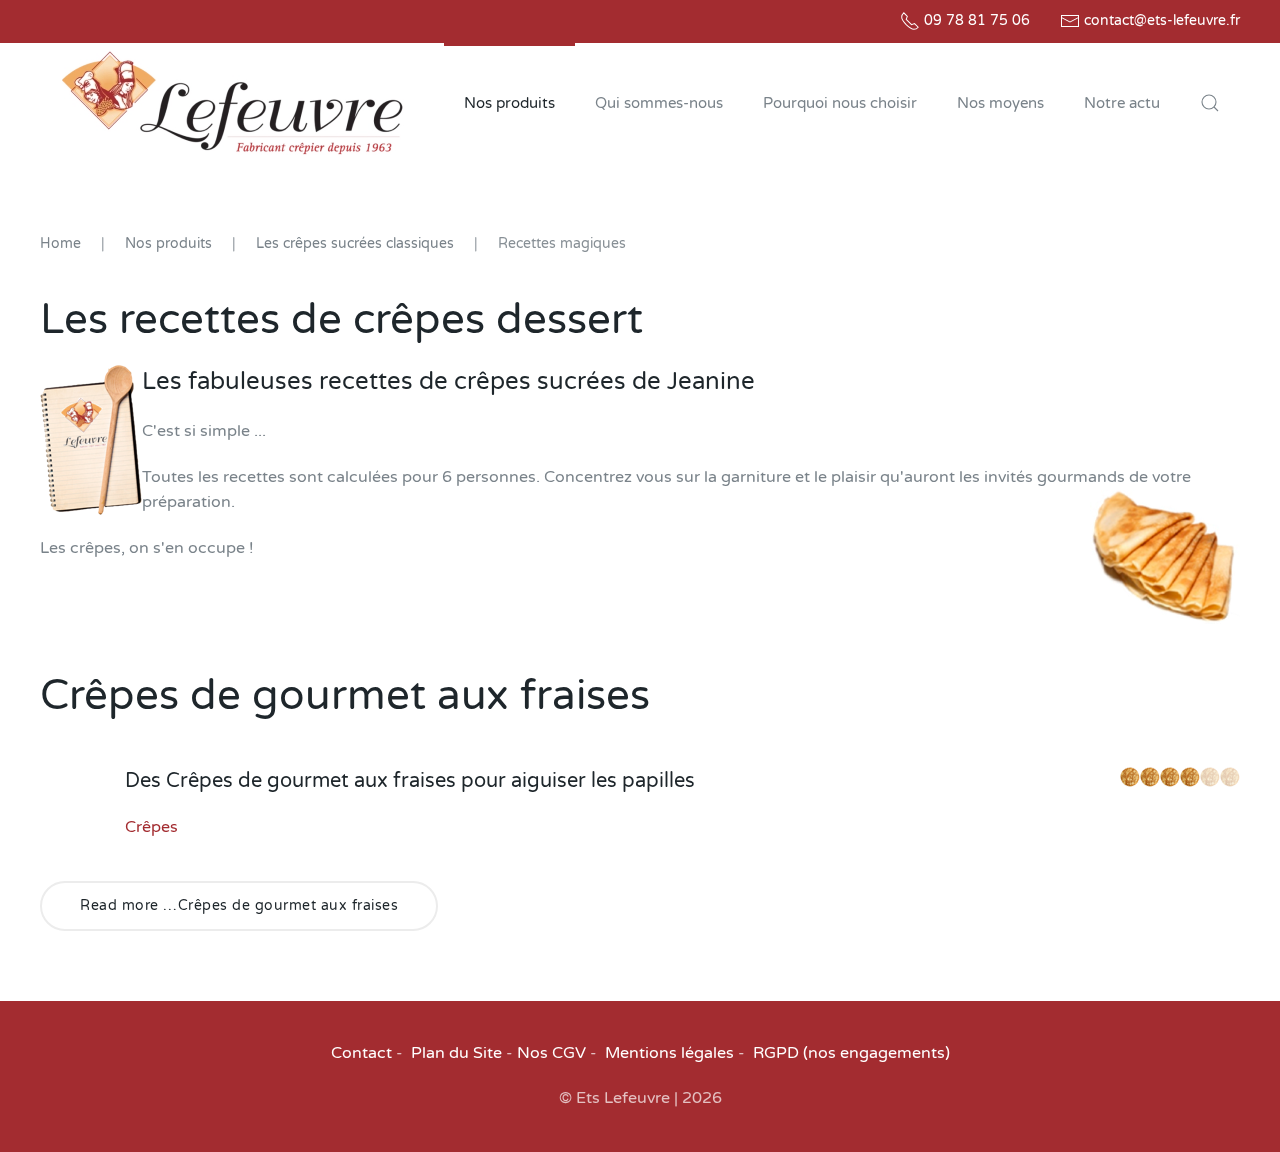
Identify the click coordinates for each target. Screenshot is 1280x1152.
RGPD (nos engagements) (851, 1053)
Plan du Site (456, 1053)
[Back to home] (232, 103)
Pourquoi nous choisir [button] (840, 103)
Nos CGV (551, 1053)
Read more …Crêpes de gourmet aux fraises (239, 905)
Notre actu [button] (1122, 103)
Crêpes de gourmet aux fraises (345, 695)
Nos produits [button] (509, 103)
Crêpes (151, 827)
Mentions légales (669, 1053)
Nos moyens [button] (1000, 103)
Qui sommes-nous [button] (659, 103)
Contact (361, 1053)
